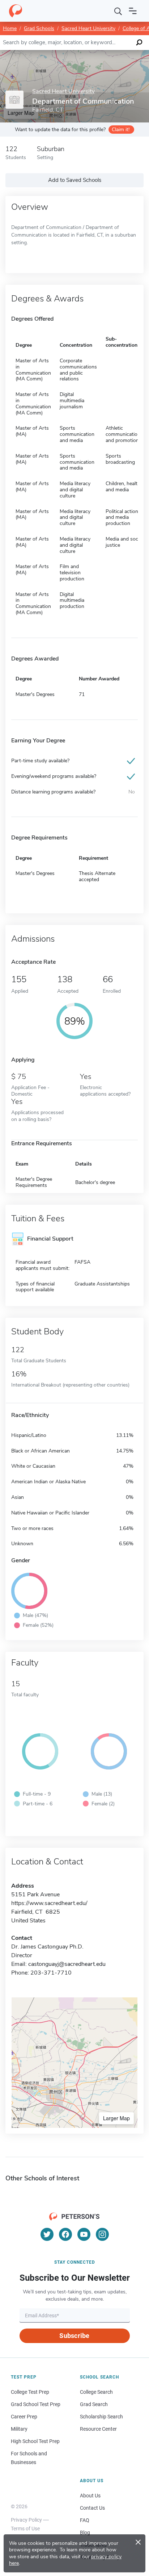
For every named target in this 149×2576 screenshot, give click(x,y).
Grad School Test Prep (36, 2404)
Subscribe (74, 2336)
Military (19, 2429)
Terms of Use (25, 2529)
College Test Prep (30, 2392)
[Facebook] (65, 2234)
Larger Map (116, 2118)
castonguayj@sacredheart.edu (67, 1964)
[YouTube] (84, 2234)
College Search (96, 2392)
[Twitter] (47, 2234)
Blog (85, 2533)
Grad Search (94, 2404)
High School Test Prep (35, 2441)
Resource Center (98, 2429)
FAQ (85, 2520)
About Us (90, 2496)
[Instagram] (102, 2234)
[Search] (118, 11)
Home (10, 28)
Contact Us (92, 2508)
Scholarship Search (101, 2417)
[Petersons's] (16, 11)
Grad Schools (39, 28)
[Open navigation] (133, 11)
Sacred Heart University (88, 28)
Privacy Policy (26, 2520)
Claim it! (121, 130)
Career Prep (24, 2417)
